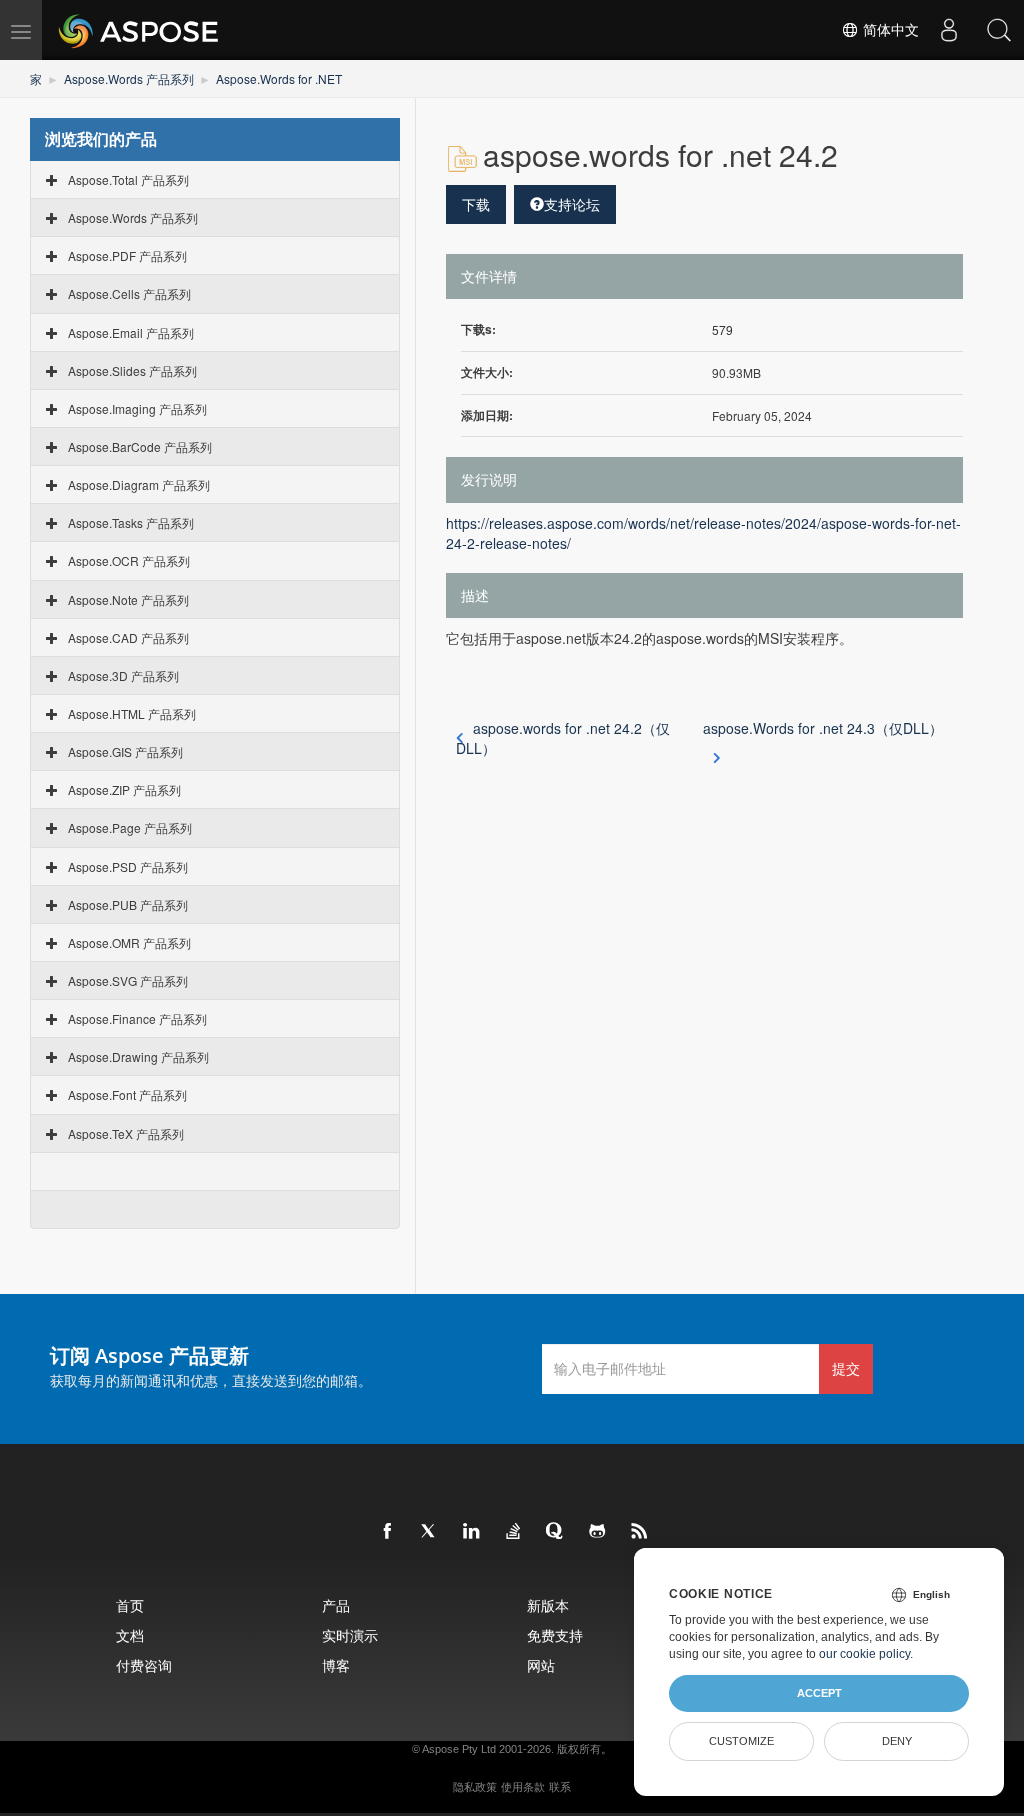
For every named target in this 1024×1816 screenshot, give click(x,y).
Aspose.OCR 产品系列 (129, 560)
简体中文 (889, 30)
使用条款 (523, 1787)
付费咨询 (144, 1665)
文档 (130, 1635)
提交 (846, 1368)
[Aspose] (139, 30)
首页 (130, 1605)
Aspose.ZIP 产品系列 (124, 789)
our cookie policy (864, 1654)
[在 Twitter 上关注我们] (430, 1532)
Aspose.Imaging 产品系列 (137, 408)
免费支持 (555, 1635)
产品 (336, 1605)
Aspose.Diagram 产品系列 (139, 484)
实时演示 (350, 1635)
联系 (560, 1787)
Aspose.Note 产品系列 (128, 599)
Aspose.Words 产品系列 (129, 78)
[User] (949, 30)
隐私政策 (475, 1787)
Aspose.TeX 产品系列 (126, 1133)
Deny (897, 1741)
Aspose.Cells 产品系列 (129, 293)
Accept (819, 1693)
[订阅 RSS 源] (640, 1532)
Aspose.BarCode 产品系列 (140, 446)
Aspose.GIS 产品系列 (125, 751)
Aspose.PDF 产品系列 (127, 255)
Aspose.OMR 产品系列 (129, 942)
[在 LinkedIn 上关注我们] (472, 1532)
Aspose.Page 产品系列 (130, 827)
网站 (541, 1665)
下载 (476, 204)
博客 (336, 1665)
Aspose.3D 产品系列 (123, 675)
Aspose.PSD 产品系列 (128, 866)
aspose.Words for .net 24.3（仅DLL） (823, 728)
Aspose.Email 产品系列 (131, 332)
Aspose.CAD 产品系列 (128, 637)
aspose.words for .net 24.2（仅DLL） (563, 738)
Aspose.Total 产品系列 (128, 179)
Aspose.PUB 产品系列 (128, 904)
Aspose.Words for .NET (279, 78)
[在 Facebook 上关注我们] (388, 1532)
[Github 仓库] (598, 1532)
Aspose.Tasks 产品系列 (131, 522)
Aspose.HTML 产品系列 (132, 713)
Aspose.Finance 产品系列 (137, 1018)
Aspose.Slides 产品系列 (132, 370)
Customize (741, 1741)
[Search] (999, 30)
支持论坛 (572, 204)
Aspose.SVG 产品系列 (128, 980)
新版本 (548, 1605)
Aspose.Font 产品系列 (127, 1094)
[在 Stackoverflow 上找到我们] (514, 1532)
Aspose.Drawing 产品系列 (138, 1056)
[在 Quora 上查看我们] (556, 1532)
